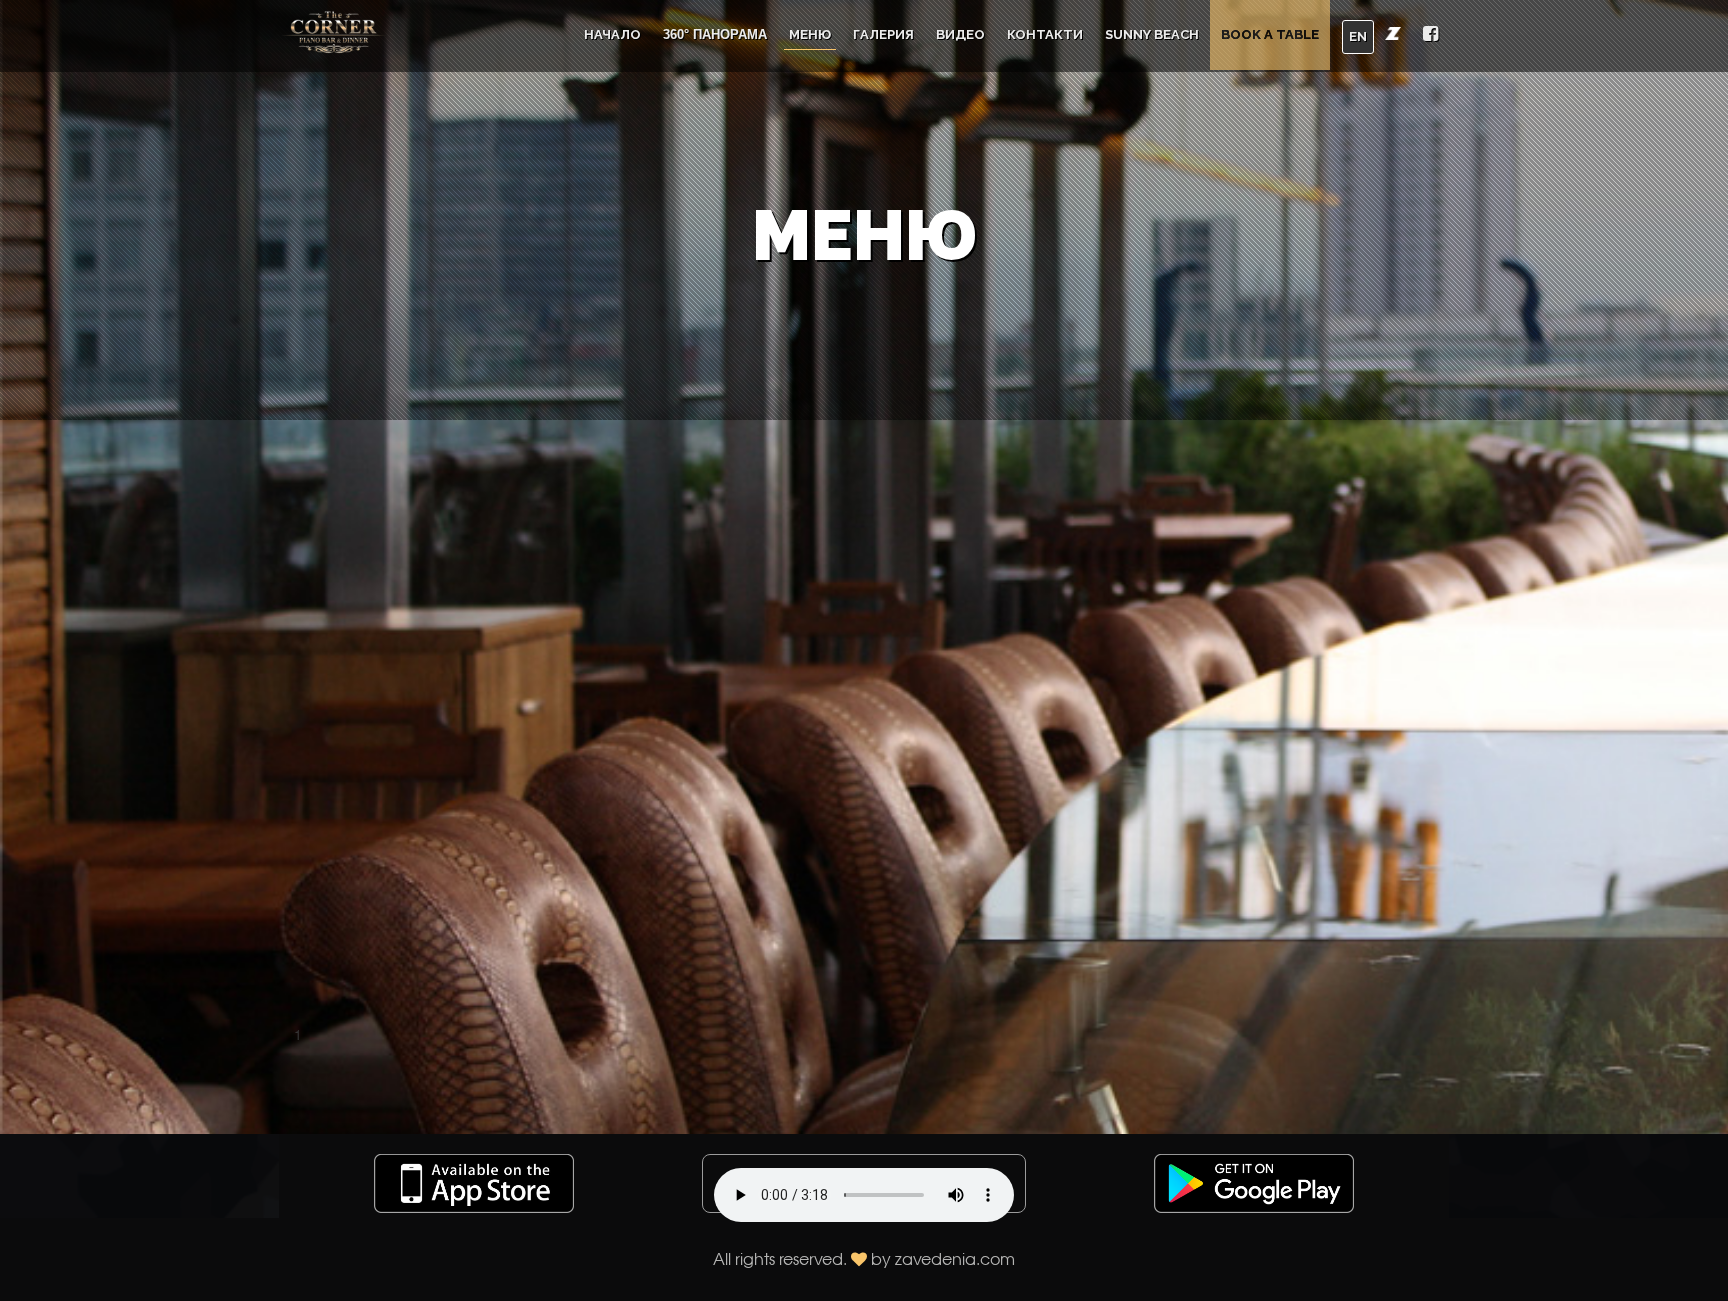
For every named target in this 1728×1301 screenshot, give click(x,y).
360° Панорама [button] (715, 34)
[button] (1430, 35)
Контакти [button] (1045, 34)
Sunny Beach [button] (1152, 34)
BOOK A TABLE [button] (1270, 34)
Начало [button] (612, 34)
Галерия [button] (883, 34)
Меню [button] (810, 34)
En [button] (1358, 36)
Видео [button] (960, 34)
